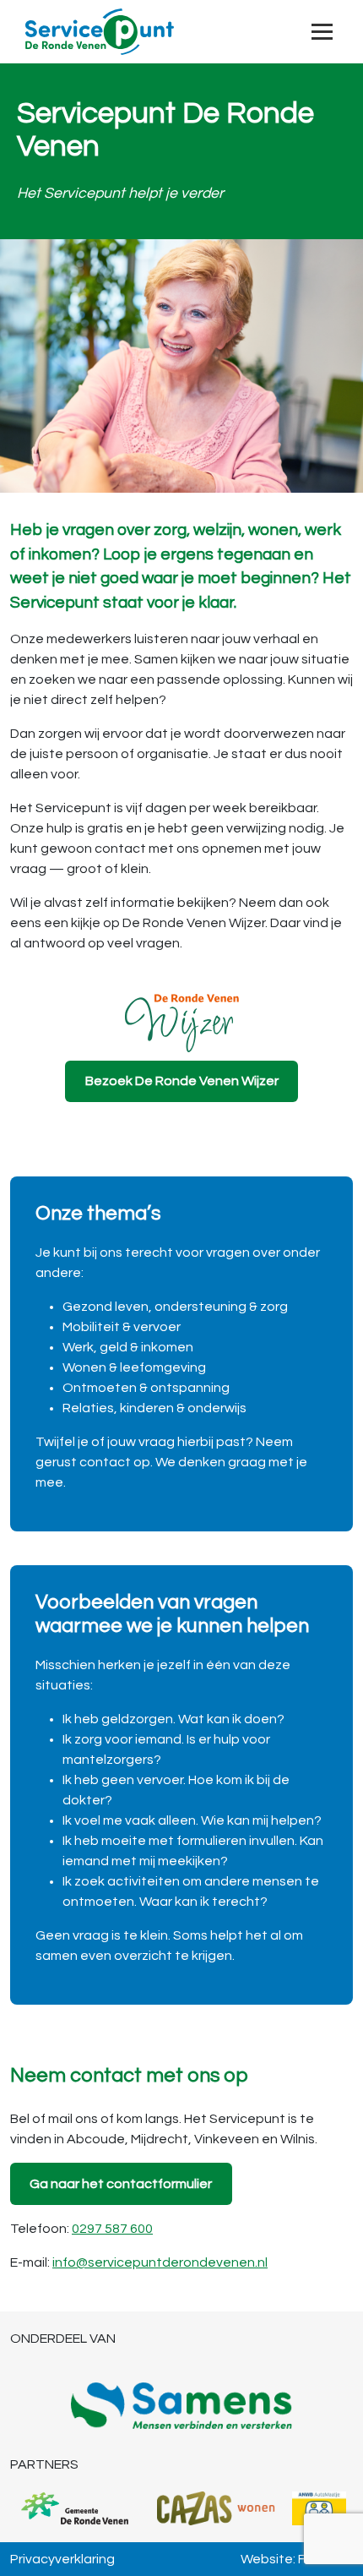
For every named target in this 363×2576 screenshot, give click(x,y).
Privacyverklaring (62, 2559)
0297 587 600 (112, 2229)
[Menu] (322, 32)
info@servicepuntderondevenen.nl (160, 2262)
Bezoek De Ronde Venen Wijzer (182, 1081)
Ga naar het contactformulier (121, 2184)
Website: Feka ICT (297, 2559)
